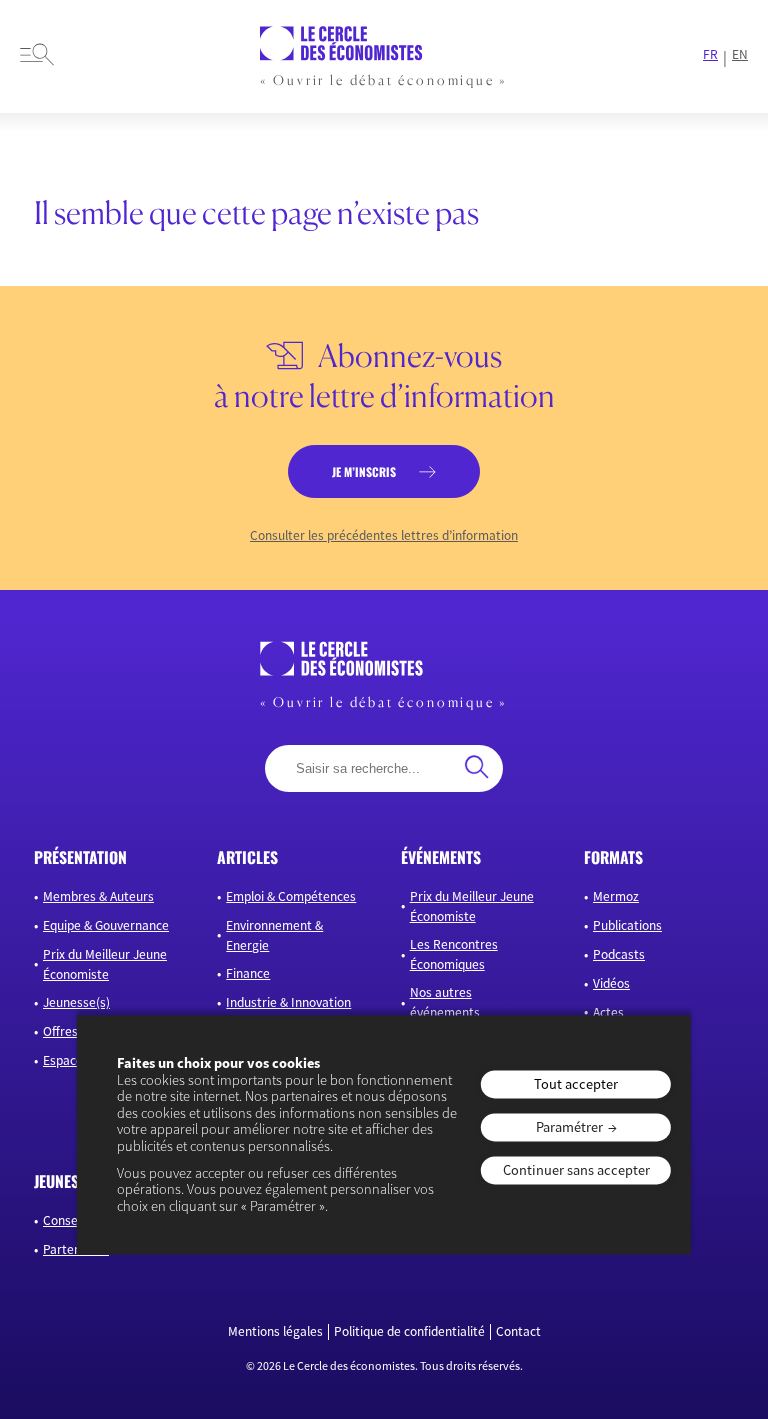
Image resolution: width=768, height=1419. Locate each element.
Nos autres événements (445, 1002)
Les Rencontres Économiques (454, 954)
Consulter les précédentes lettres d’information (384, 536)
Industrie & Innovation (288, 1002)
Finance (248, 973)
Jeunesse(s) (76, 1002)
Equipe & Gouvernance (106, 925)
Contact (518, 1332)
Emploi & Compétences (291, 896)
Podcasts (619, 954)
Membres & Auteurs (98, 896)
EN (740, 55)
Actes (608, 1012)
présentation (80, 857)
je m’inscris (364, 471)
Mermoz (616, 896)
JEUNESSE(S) (73, 1181)
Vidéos (611, 983)
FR (710, 55)
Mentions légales (275, 1332)
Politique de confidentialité (409, 1332)
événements (441, 857)
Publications (627, 925)
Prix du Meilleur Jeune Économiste (105, 964)
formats (613, 857)
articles (247, 857)
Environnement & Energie (274, 935)
